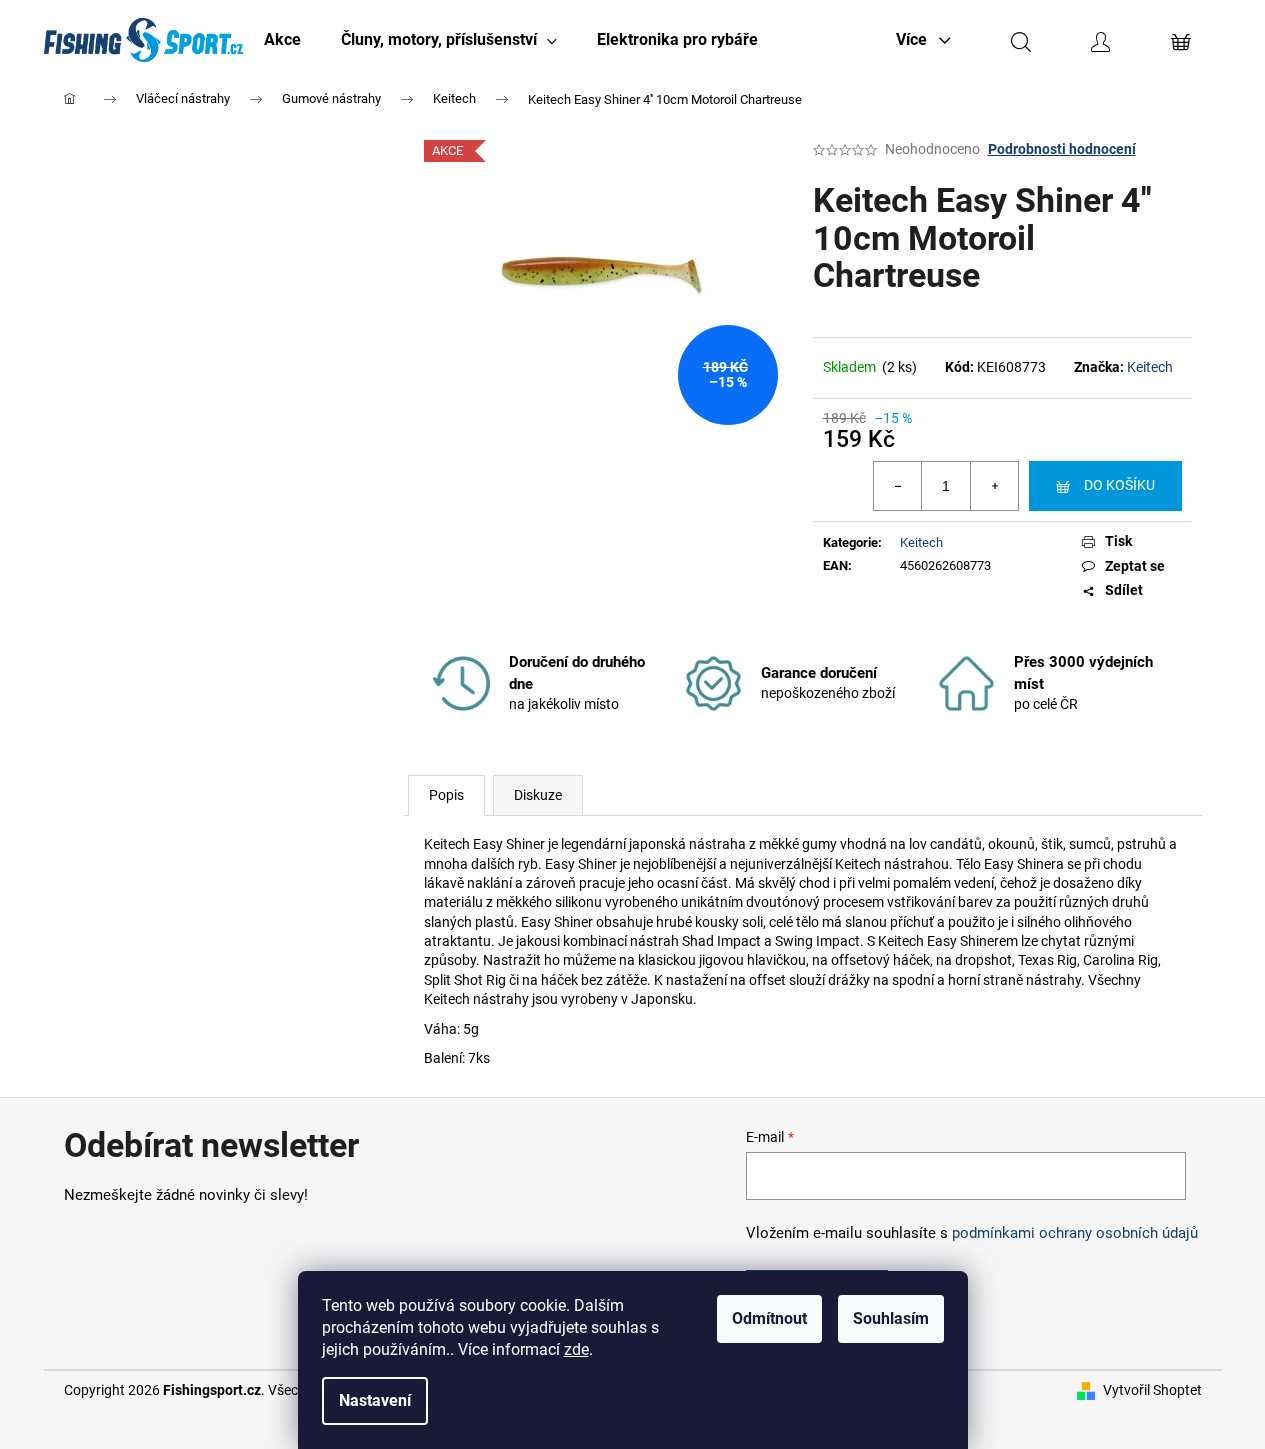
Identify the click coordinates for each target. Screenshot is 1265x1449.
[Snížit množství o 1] (898, 486)
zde (576, 1349)
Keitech (1150, 367)
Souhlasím (891, 1318)
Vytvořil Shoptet (1152, 1390)
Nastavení (375, 1400)
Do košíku (1119, 485)
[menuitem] (282, 40)
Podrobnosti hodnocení (1062, 149)
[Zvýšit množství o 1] (994, 486)
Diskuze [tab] (538, 795)
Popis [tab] (446, 795)
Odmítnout (769, 1318)
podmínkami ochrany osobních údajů (1075, 1233)
